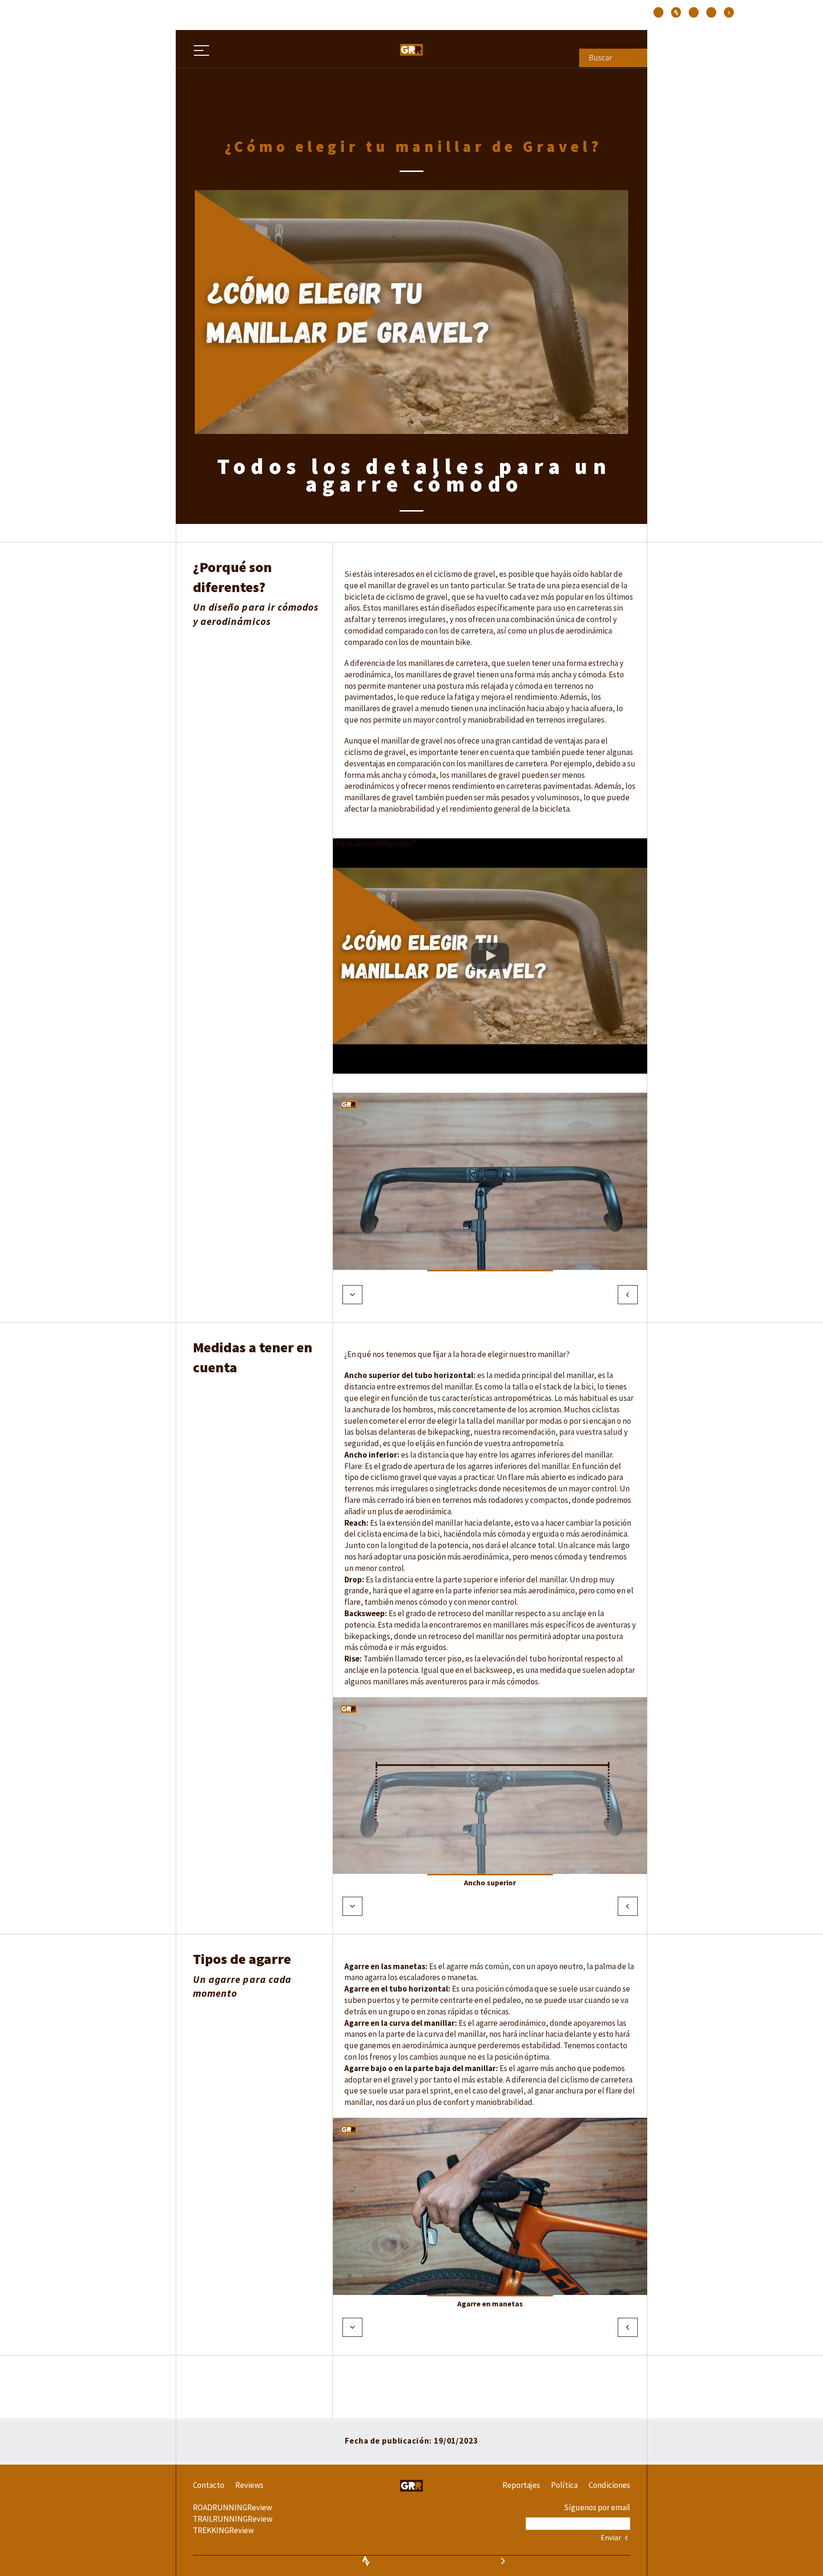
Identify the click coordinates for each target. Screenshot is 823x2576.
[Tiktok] (676, 12)
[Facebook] (694, 12)
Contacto (209, 2485)
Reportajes (521, 2485)
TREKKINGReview (223, 2530)
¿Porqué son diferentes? (375, 844)
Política (564, 2485)
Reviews (249, 2485)
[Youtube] (711, 12)
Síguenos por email (597, 2507)
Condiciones (609, 2485)
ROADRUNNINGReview (232, 2507)
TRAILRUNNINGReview (233, 2519)
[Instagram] (658, 12)
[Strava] (729, 12)
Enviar (612, 2537)
